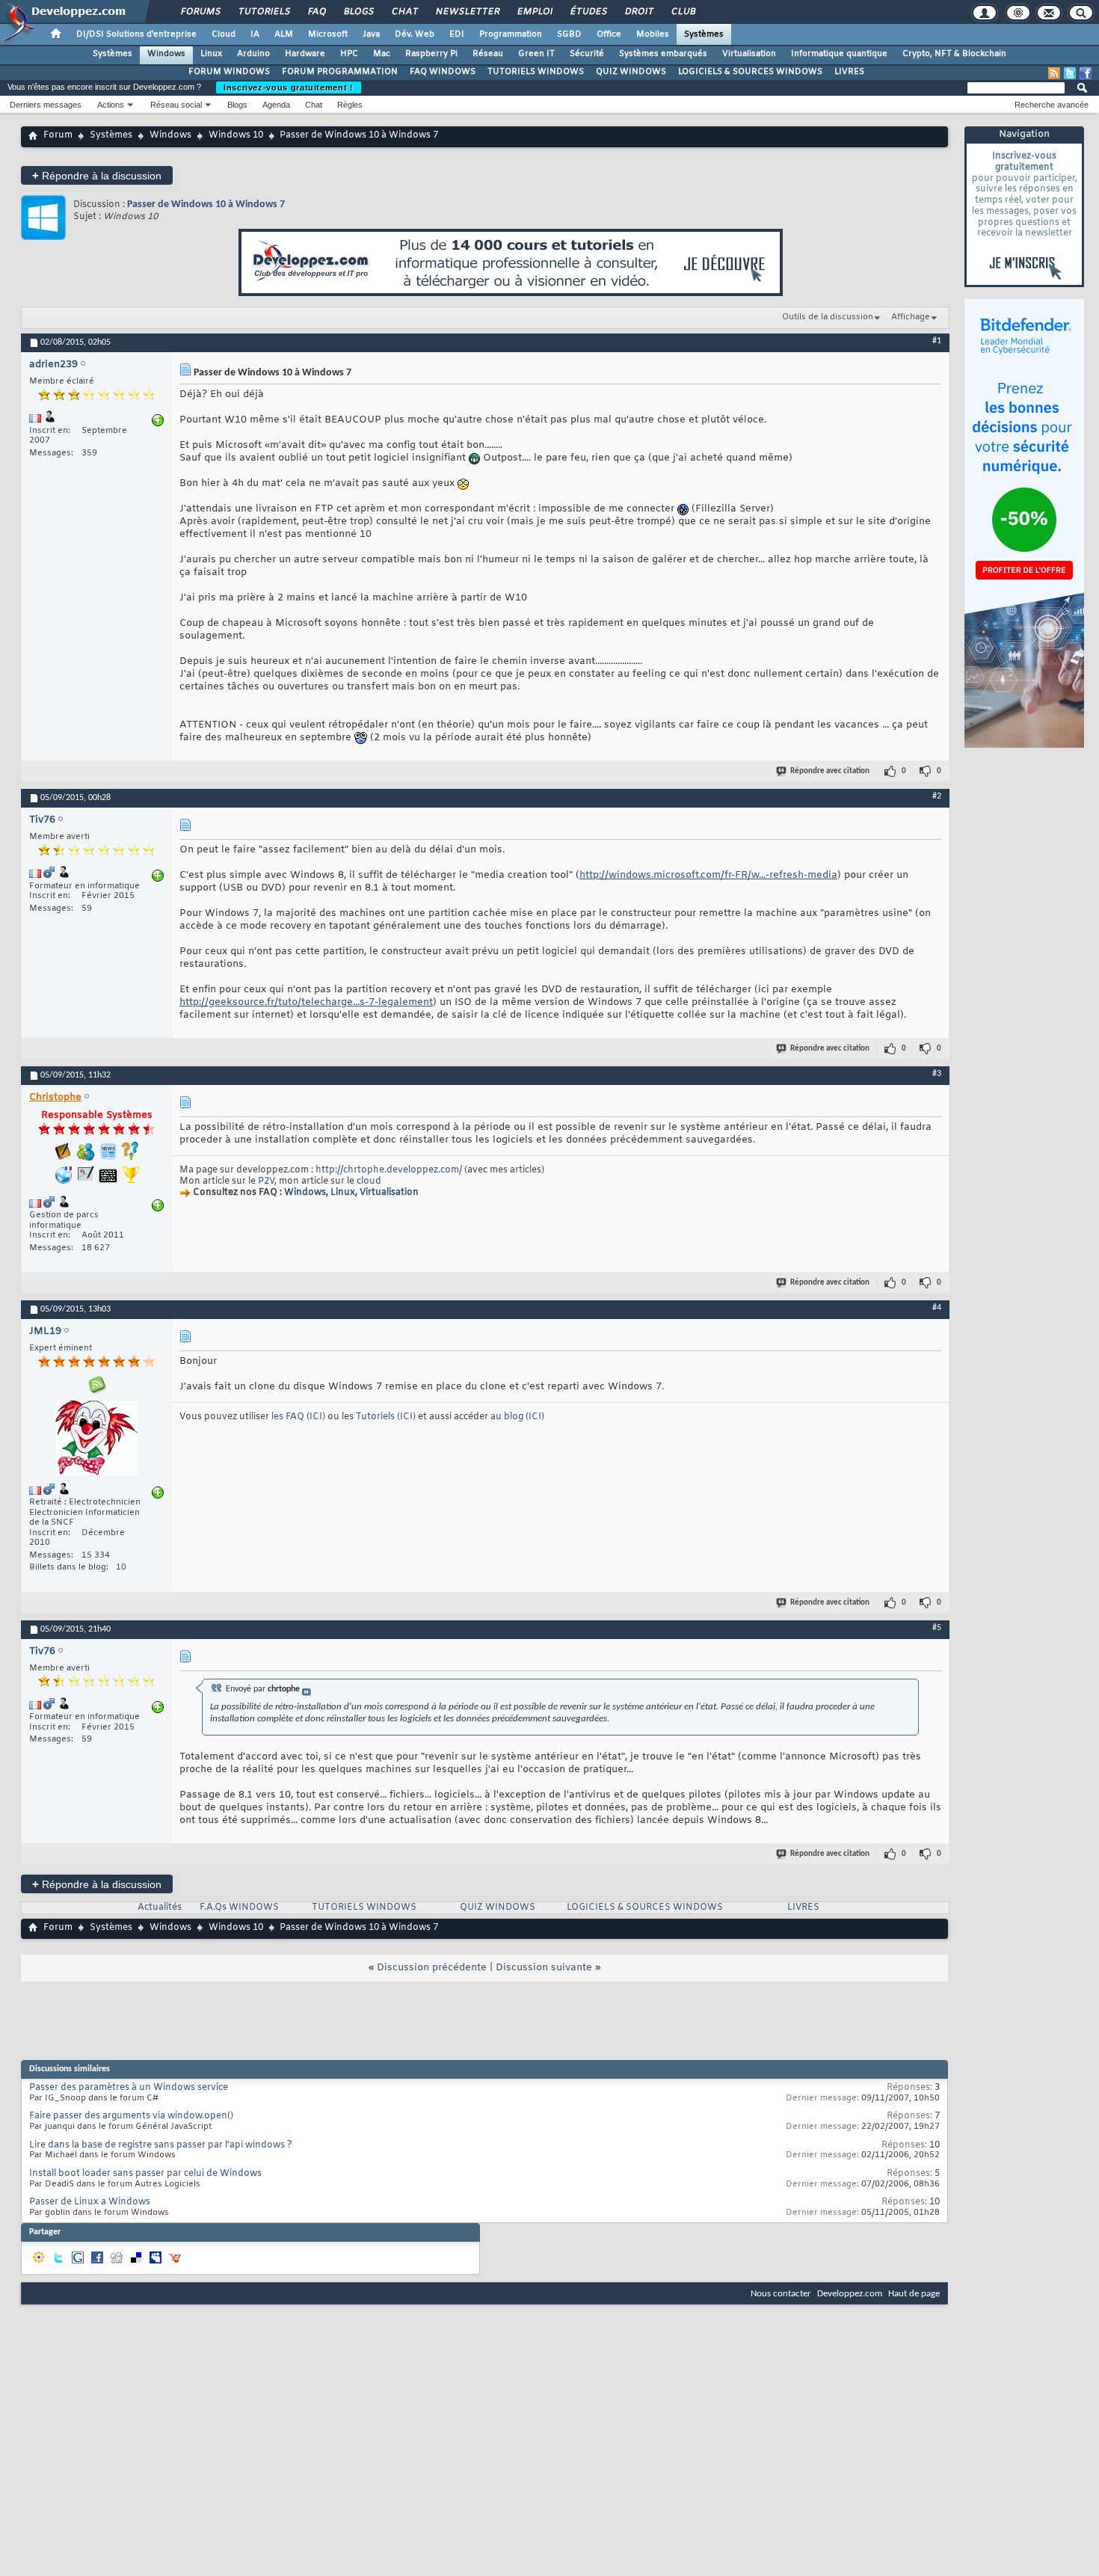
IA (255, 34)
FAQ (316, 12)
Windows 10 (236, 135)
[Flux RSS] (1054, 73)
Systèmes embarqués (663, 54)
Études (588, 12)
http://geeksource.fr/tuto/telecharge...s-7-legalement (306, 1002)
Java (371, 34)
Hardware (305, 54)
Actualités (160, 1908)
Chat (404, 12)
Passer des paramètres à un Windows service (129, 2088)
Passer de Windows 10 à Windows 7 (206, 205)
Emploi (534, 12)
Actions (111, 105)
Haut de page (914, 2294)
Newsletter (467, 12)
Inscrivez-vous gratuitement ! (289, 87)
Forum (58, 135)
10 (121, 1567)
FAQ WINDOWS (443, 72)
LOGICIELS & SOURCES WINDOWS (750, 72)
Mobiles (653, 34)
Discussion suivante (544, 1968)
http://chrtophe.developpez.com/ (389, 1170)
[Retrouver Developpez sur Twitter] (1070, 73)
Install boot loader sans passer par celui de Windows (145, 2174)
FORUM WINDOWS (229, 72)
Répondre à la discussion (97, 175)
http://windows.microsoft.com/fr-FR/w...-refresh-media (708, 875)
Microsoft (328, 34)
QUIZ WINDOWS (631, 72)
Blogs (358, 12)
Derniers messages (46, 105)
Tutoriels (264, 12)
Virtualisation (749, 54)
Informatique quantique (839, 54)
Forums (200, 12)
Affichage (911, 317)
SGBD (569, 34)
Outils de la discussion (828, 317)
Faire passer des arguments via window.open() (131, 2116)
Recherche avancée (1052, 105)
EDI (457, 34)
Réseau (488, 54)
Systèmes (704, 34)
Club (683, 12)
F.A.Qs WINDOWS (239, 1908)
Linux (211, 54)
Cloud (224, 34)
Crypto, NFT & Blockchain (954, 54)
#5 (937, 1628)
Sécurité (587, 54)
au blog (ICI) (517, 1417)
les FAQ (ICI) (299, 1417)
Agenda (276, 105)
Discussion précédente (432, 1968)
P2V (266, 1181)
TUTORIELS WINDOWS (536, 72)
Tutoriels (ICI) (387, 1417)
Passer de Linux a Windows (90, 2202)
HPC (349, 54)
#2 (937, 796)
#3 (937, 1074)
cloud (369, 1181)
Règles (350, 105)
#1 (937, 341)
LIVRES (849, 72)
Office (609, 34)
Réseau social (176, 105)
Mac (382, 54)
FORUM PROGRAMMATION (340, 72)
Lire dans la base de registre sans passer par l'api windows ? (161, 2145)
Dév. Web (415, 34)
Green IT (536, 54)
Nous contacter (781, 2294)
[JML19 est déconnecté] (96, 1440)
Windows (166, 54)
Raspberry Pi (431, 54)
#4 (937, 1308)
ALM (284, 34)
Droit (638, 12)
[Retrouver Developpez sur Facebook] (1086, 73)
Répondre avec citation (830, 771)
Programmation (511, 34)
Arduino (253, 54)
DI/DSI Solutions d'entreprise (136, 34)
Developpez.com (850, 2294)
